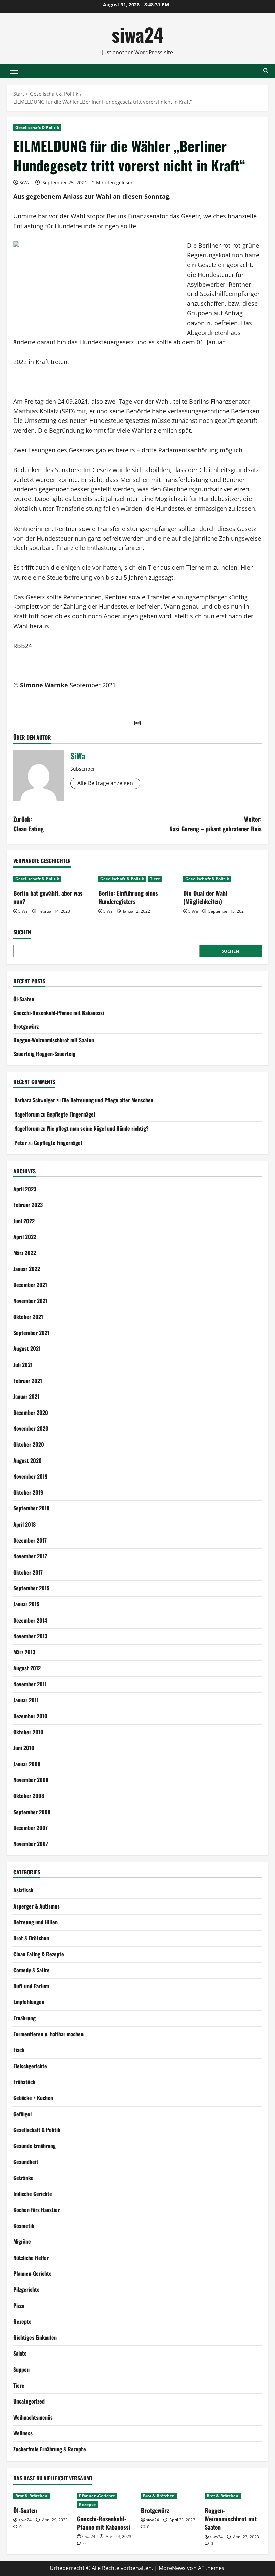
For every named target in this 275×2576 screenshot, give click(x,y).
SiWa (25, 182)
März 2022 (25, 1253)
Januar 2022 (27, 1269)
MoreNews (172, 2568)
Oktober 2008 (29, 1796)
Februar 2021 (28, 1381)
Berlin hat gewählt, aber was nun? (48, 897)
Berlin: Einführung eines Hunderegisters (128, 897)
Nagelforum (27, 1114)
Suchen (22, 932)
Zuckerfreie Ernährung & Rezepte (50, 2449)
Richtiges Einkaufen (35, 2337)
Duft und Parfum (31, 1986)
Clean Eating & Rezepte (39, 1954)
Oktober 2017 (28, 1572)
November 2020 (31, 1428)
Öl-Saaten (24, 999)
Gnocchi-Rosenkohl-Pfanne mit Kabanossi (59, 1013)
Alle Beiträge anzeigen (105, 783)
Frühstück (24, 2082)
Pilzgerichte (26, 2289)
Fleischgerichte (30, 2066)
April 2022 (25, 1237)
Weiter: (215, 824)
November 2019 (31, 1476)
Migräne (22, 2241)
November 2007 (31, 1844)
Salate (20, 2353)
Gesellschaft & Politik (37, 127)
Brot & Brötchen (31, 1938)
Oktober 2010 (28, 1732)
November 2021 (30, 1301)
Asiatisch (23, 1890)
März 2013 (24, 1652)
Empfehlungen (29, 2002)
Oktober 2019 (28, 1492)
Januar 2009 (27, 1764)
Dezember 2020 (31, 1413)
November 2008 (31, 1780)
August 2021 (27, 1348)
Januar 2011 (26, 1700)
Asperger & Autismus (37, 1906)
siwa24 (137, 34)
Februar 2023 (28, 1205)
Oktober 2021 (28, 1317)
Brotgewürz (26, 1026)
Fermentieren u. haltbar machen (48, 2034)
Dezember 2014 (30, 1620)
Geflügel (22, 2114)
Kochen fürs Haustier (37, 2210)
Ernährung (24, 2018)
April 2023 (25, 1189)
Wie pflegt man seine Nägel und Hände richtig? (98, 1128)
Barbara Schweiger (35, 1100)
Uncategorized (29, 2401)
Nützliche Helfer (31, 2258)
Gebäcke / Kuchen (33, 2098)
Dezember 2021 (30, 1285)
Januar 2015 (26, 1604)
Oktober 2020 (29, 1444)
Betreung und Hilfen (36, 1922)
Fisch (19, 2050)
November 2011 (30, 1684)
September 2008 (32, 1812)
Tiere (155, 879)
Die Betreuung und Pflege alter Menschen (108, 1100)
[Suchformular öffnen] (266, 71)
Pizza (19, 2306)
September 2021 (31, 1333)
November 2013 (30, 1636)
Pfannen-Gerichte (33, 2273)
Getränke (23, 2178)
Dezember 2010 (30, 1716)
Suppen (21, 2369)
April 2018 (24, 1524)
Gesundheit (26, 2162)
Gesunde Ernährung (35, 2146)
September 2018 (31, 1508)
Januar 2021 (26, 1396)
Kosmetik (24, 2226)
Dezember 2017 (30, 1540)
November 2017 (30, 1556)
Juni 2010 (24, 1748)
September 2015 (31, 1588)
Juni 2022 (24, 1221)
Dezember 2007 (31, 1828)
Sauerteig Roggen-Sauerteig (44, 1054)
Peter (21, 1143)
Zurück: (29, 824)
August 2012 (27, 1668)
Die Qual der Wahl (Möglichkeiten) (205, 897)
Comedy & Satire (32, 1970)
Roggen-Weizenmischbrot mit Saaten (54, 1040)
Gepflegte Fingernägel (71, 1114)
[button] (14, 71)
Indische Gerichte (33, 2194)
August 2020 (27, 1460)
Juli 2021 (23, 1365)
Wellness (23, 2433)
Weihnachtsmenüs (33, 2417)
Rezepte (22, 2321)
